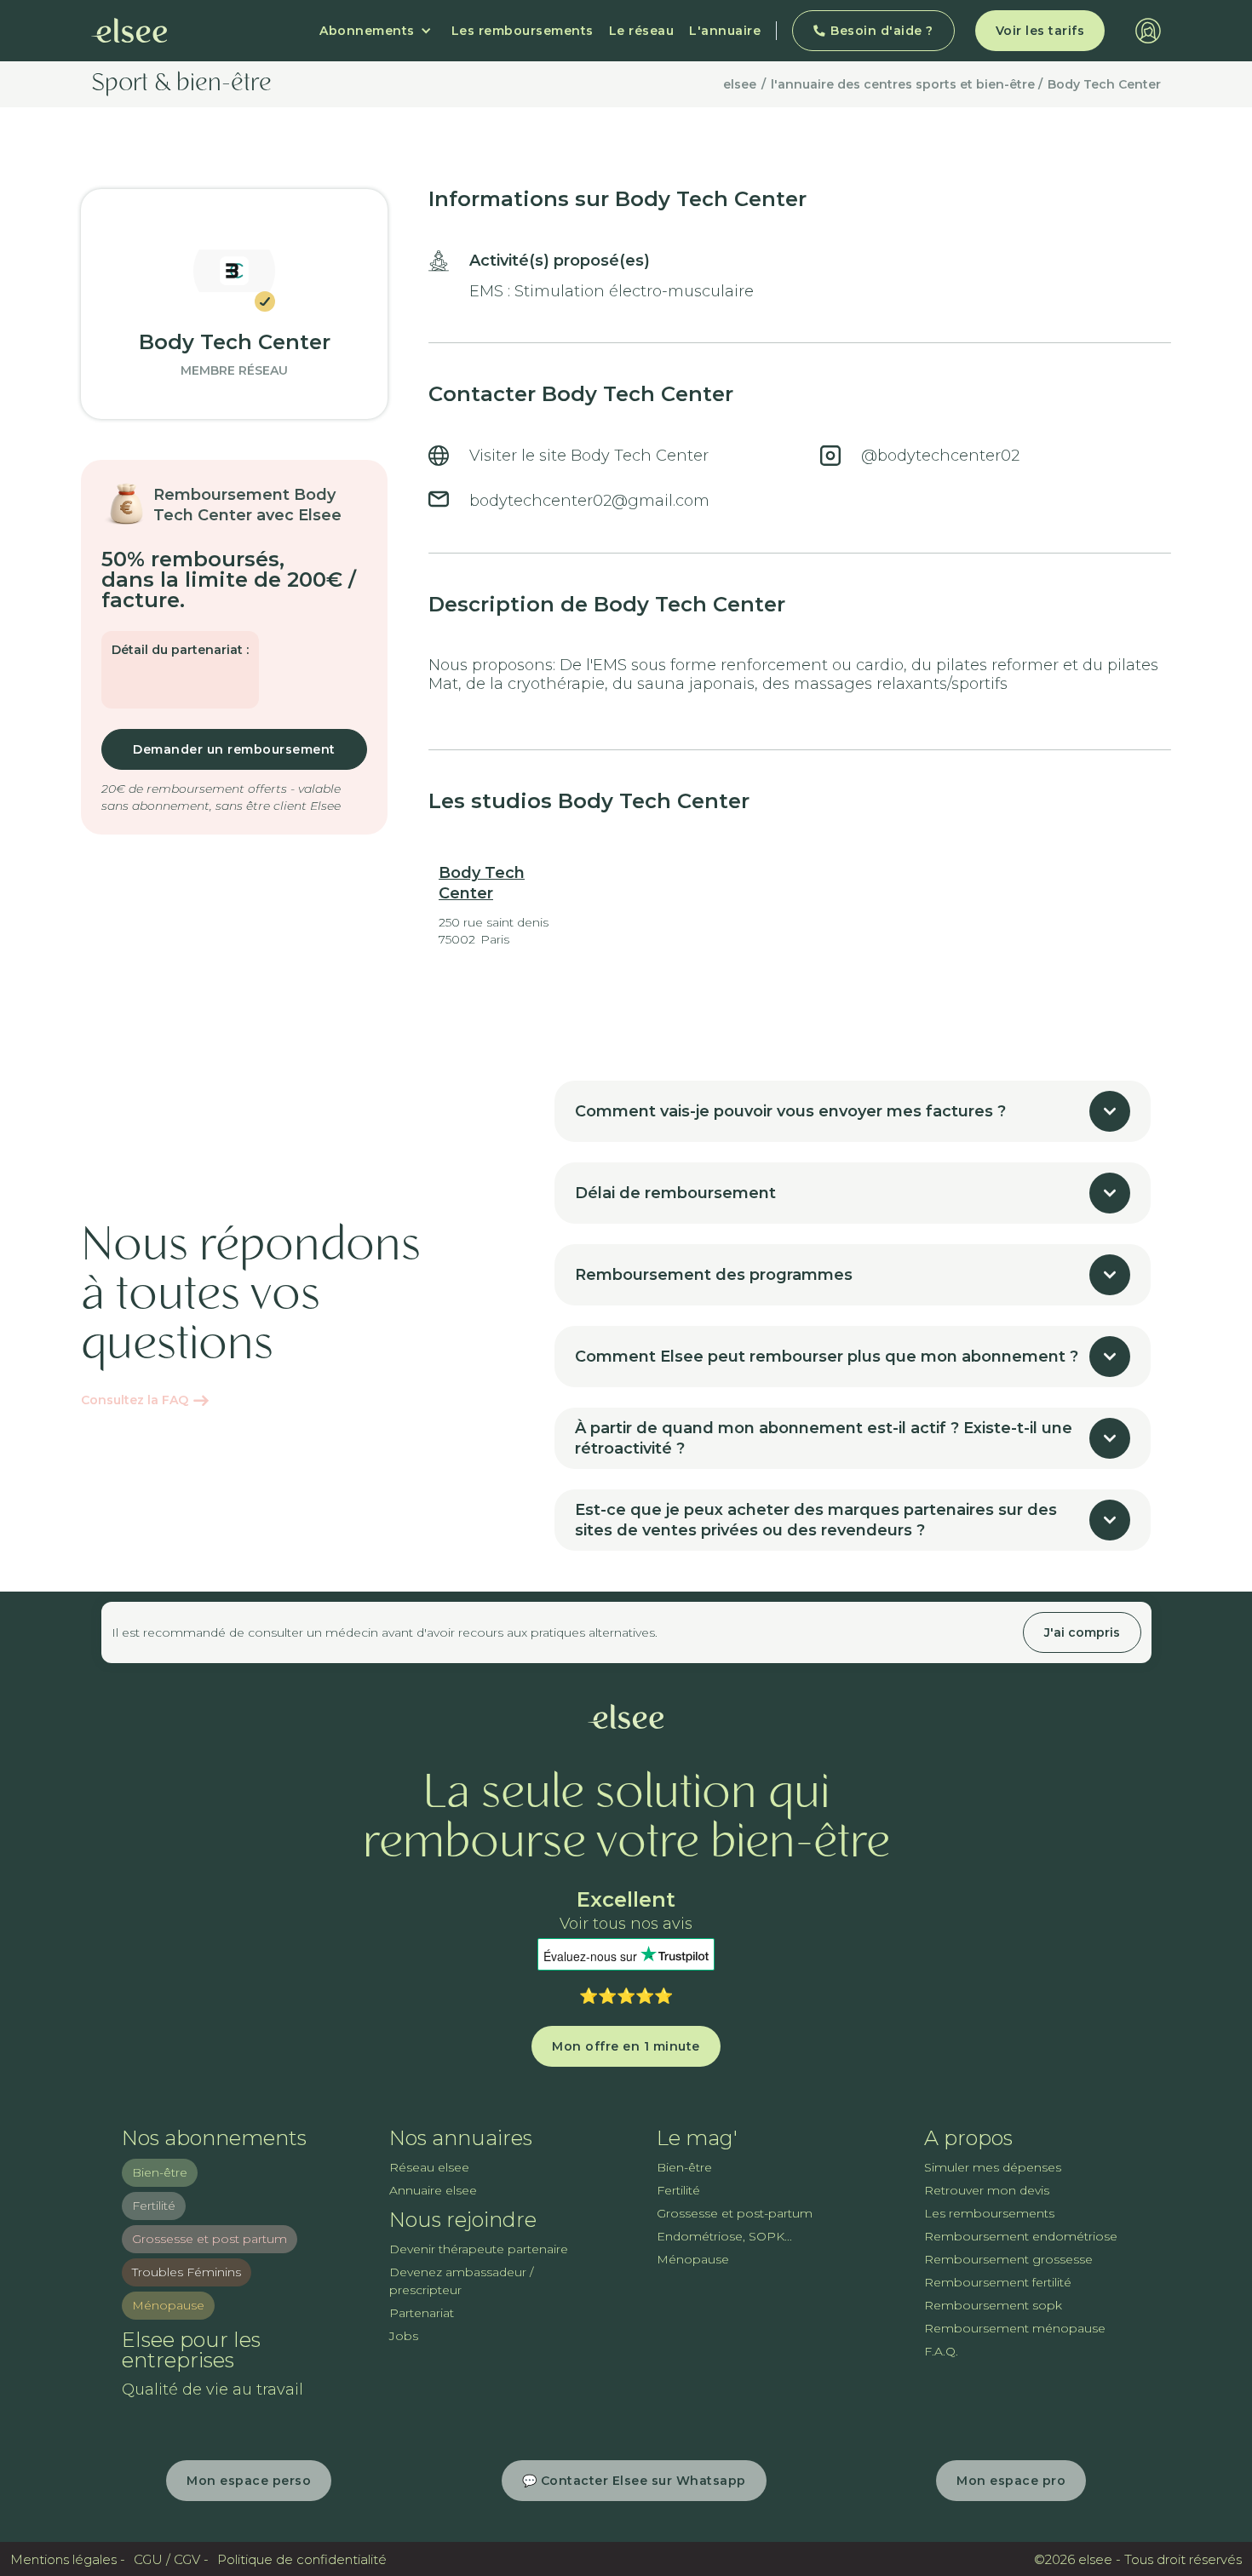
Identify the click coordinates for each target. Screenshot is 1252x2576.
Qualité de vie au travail (212, 2390)
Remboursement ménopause (1015, 2328)
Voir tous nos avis (626, 1924)
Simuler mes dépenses (993, 2167)
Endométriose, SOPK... (724, 2236)
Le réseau (642, 31)
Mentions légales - (68, 2559)
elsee (740, 84)
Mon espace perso (249, 2481)
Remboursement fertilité (998, 2282)
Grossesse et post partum (210, 2239)
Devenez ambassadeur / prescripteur (461, 2281)
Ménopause (168, 2305)
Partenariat (422, 2313)
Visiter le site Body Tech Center (589, 456)
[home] (129, 31)
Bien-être (160, 2172)
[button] (376, 31)
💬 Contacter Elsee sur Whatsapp (634, 2481)
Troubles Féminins (187, 2272)
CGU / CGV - (171, 2559)
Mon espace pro (1011, 2481)
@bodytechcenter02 (940, 456)
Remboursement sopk (993, 2305)
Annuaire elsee (433, 2190)
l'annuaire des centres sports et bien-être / (907, 84)
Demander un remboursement (234, 749)
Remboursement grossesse (1008, 2259)
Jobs (404, 2336)
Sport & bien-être (181, 84)
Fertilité (154, 2206)
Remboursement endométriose (1021, 2236)
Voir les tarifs (1040, 31)
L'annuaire (725, 31)
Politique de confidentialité (302, 2559)
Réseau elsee (429, 2167)
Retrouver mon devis (987, 2190)
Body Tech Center (1104, 84)
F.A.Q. (941, 2351)
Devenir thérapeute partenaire (479, 2249)
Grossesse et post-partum (735, 2213)
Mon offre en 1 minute (626, 2046)
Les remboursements (523, 31)
